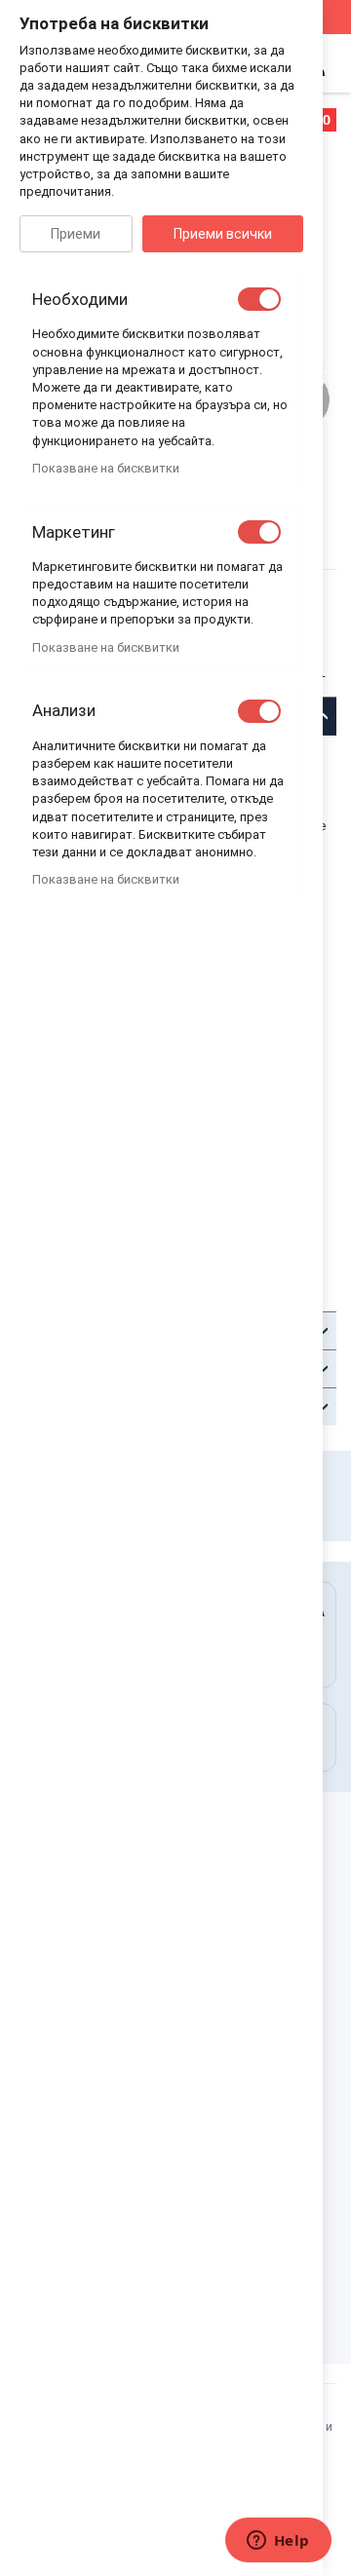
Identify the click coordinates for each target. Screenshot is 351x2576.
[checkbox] (259, 299)
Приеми (76, 234)
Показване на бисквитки (106, 468)
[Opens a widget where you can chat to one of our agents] (278, 2542)
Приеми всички (223, 234)
